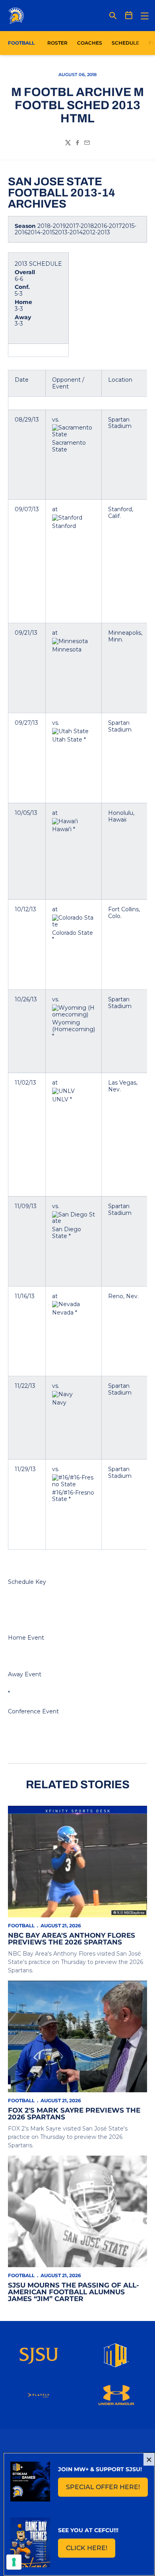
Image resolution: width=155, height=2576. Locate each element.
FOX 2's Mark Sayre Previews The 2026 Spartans (74, 2114)
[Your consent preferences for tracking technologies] (14, 2562)
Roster (57, 43)
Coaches (90, 43)
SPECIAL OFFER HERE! (107, 2489)
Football (21, 1926)
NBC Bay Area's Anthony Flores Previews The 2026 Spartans (72, 1939)
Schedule (125, 43)
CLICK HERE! (91, 2550)
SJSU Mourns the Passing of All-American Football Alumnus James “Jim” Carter (74, 2292)
